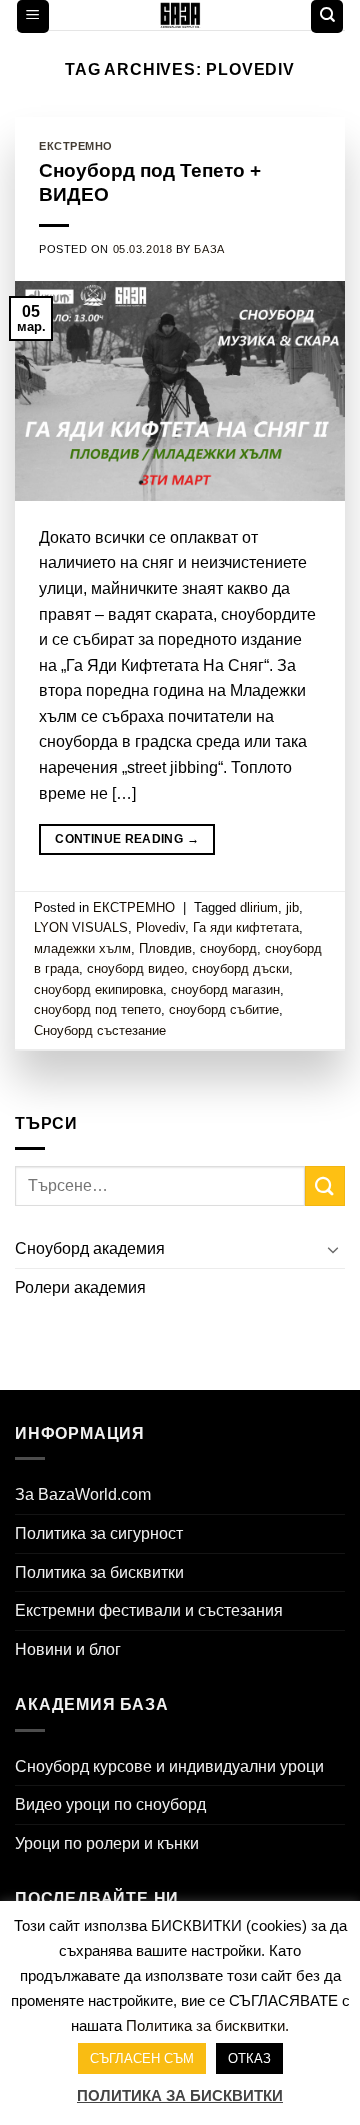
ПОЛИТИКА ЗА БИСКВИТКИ (180, 2095)
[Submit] (325, 1185)
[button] (33, 16)
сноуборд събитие (224, 1009)
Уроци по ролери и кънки (107, 1843)
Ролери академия (80, 1287)
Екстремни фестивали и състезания (149, 1610)
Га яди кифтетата (246, 927)
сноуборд (228, 948)
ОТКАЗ (249, 2058)
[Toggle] (333, 1249)
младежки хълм (82, 948)
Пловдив (165, 948)
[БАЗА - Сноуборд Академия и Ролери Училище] (180, 15)
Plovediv (160, 927)
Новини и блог (68, 1649)
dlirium (259, 907)
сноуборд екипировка (98, 989)
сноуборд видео (135, 968)
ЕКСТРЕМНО (76, 146)
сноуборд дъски (240, 968)
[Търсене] (327, 16)
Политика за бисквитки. (207, 2025)
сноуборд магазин (225, 989)
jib (292, 907)
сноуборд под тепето (97, 1009)
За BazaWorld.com (83, 1494)
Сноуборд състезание (100, 1030)
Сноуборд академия (90, 1248)
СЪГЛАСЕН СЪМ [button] (142, 2058)
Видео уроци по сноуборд (110, 1804)
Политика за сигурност (99, 1533)
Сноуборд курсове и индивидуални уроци (169, 1766)
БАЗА (209, 249)
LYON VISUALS (81, 927)
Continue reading (127, 839)
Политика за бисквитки (99, 1572)
